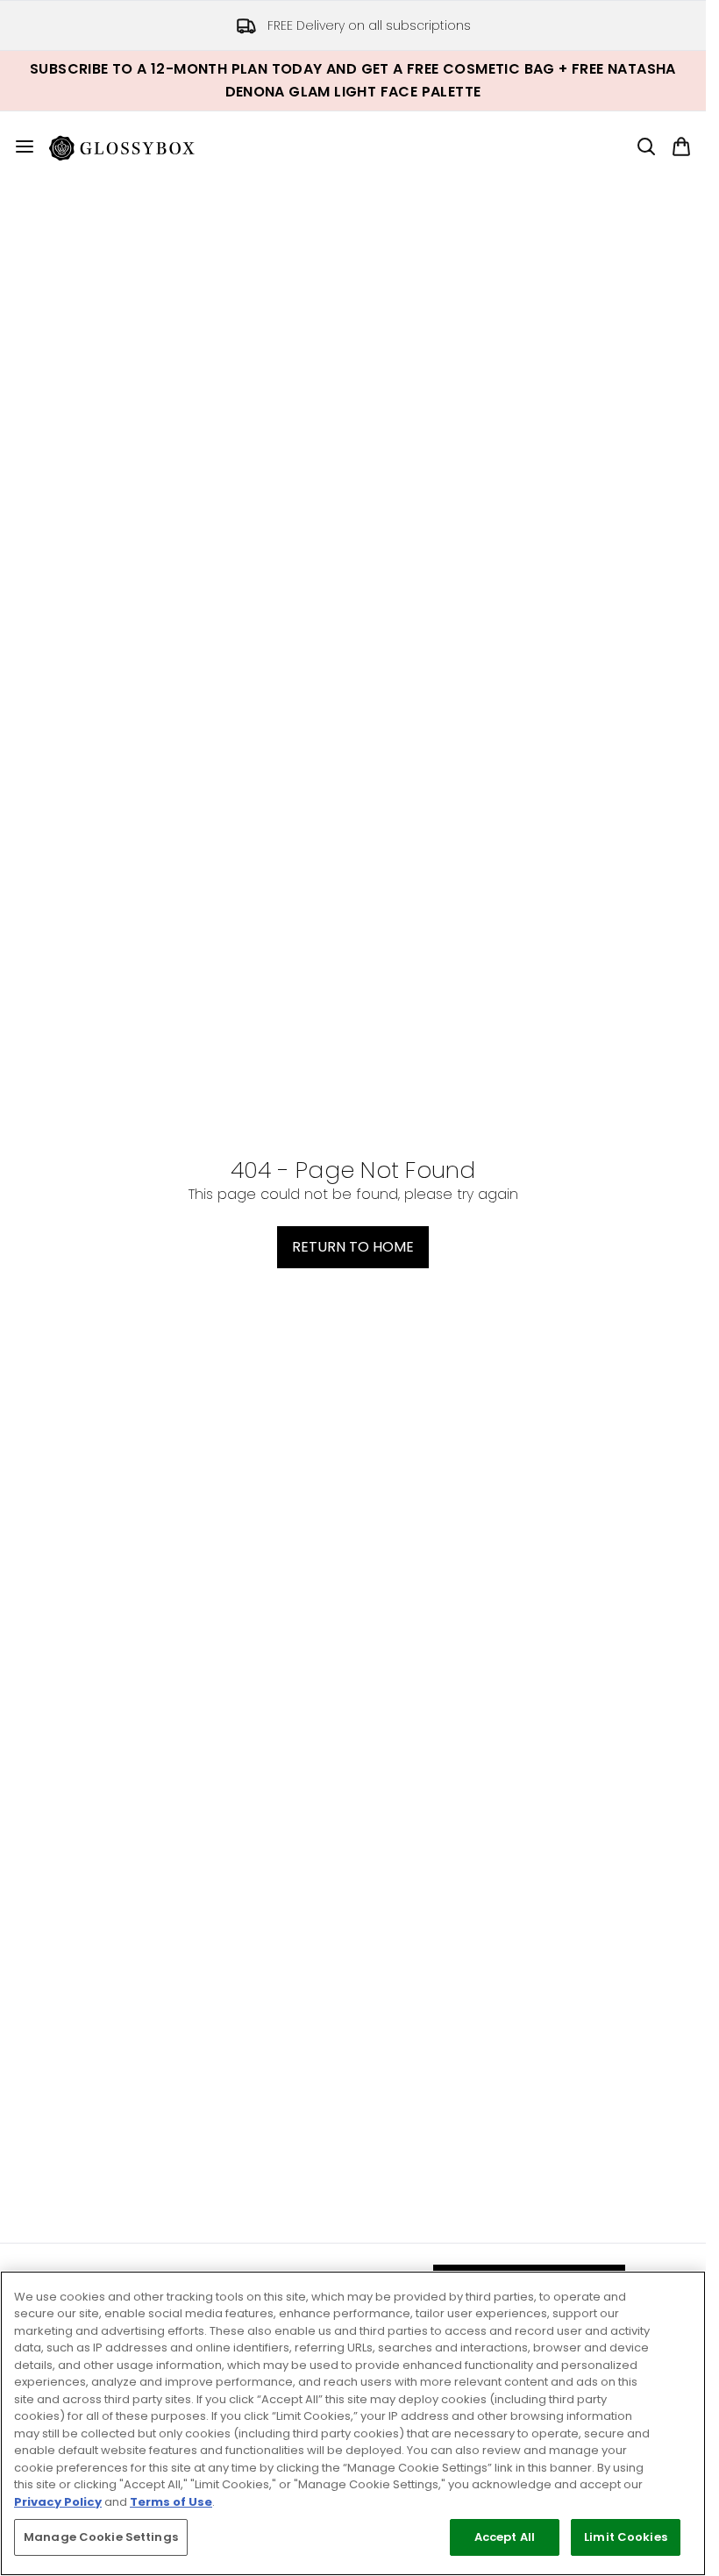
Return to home (353, 1247)
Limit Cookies (626, 2537)
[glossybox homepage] (132, 146)
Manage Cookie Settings (101, 2537)
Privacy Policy (58, 2502)
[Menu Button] (18, 146)
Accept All (505, 2537)
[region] (353, 2423)
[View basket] (681, 146)
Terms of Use (171, 2502)
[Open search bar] (646, 146)
